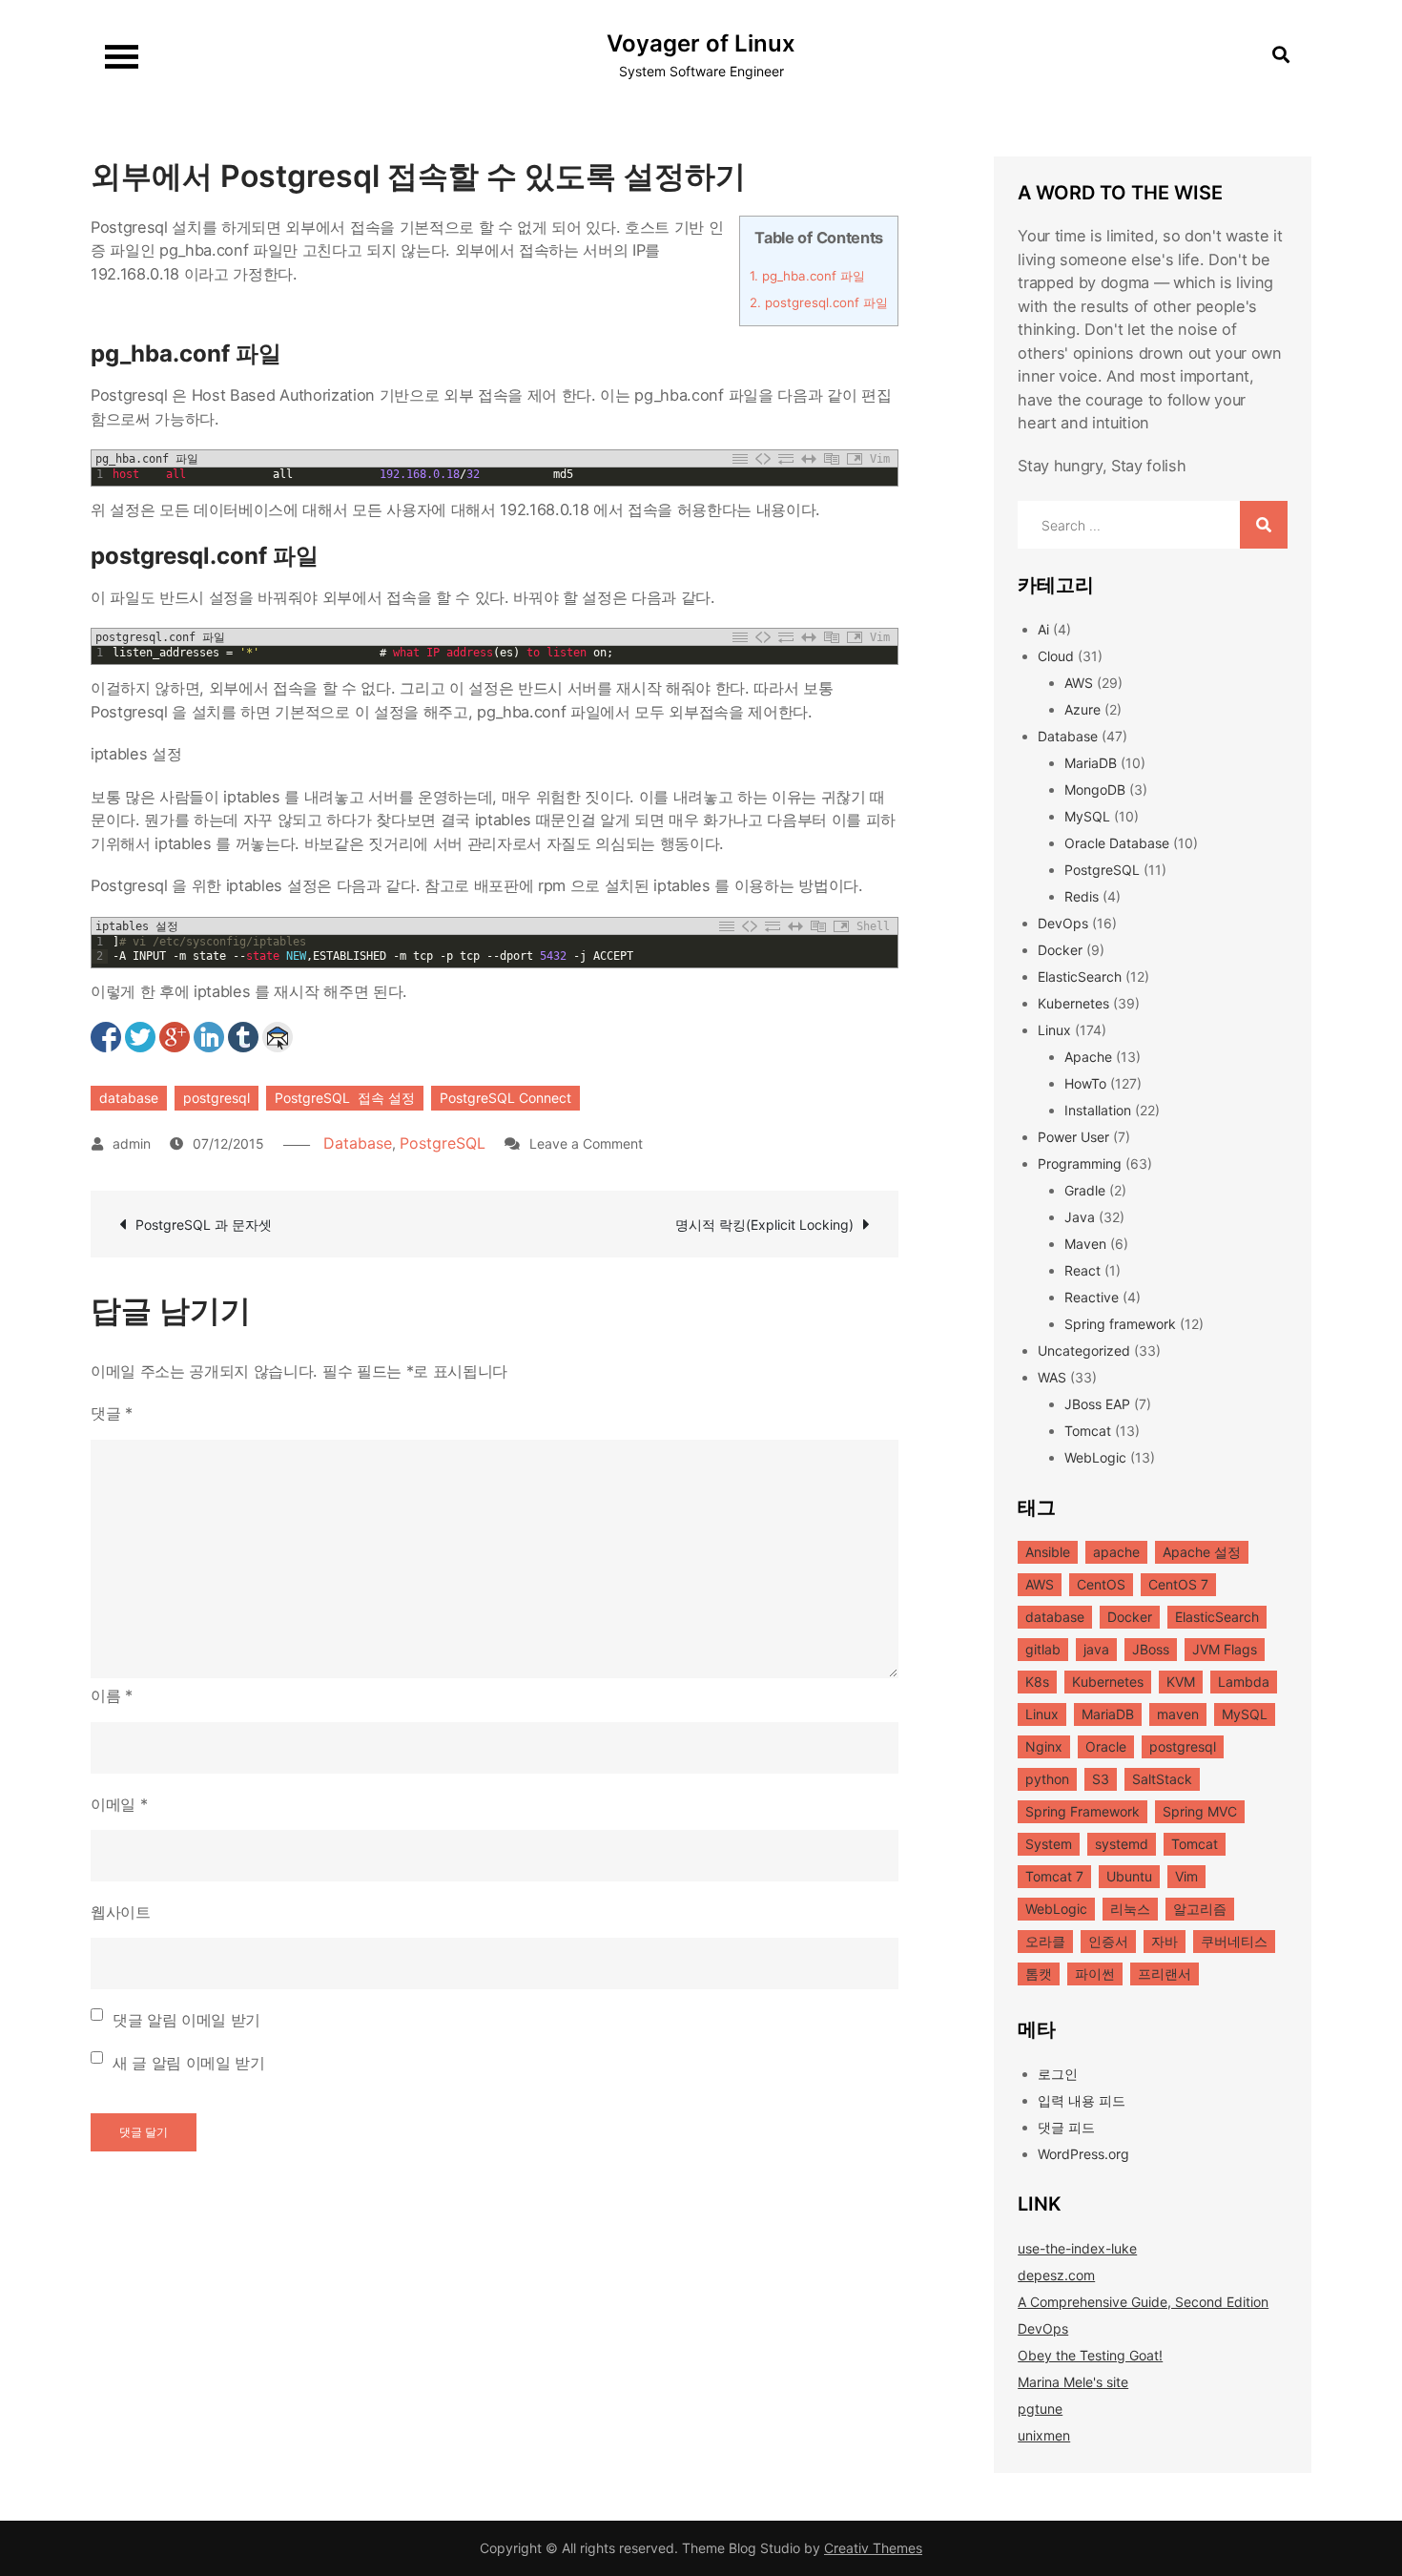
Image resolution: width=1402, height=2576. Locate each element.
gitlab (1043, 1649)
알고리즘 (1200, 1909)
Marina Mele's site (1073, 2382)
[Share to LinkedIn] (209, 1037)
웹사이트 (121, 1912)
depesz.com (1056, 2275)
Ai (1043, 629)
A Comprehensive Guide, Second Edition (1143, 2302)
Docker (1060, 950)
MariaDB (1091, 763)
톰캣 (1039, 1974)
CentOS (1101, 1584)
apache (1116, 1552)
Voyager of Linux (701, 43)
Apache (1088, 1057)
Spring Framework (1082, 1811)
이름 (112, 1695)
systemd (1122, 1844)
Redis (1082, 896)
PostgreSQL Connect (505, 1098)
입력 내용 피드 (1082, 2100)
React (1082, 1270)
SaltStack (1162, 1779)
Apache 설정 (1202, 1552)
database (129, 1098)
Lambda (1244, 1682)
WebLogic (1095, 1457)
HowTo (1085, 1083)
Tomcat (1088, 1431)
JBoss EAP (1097, 1404)
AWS (1079, 683)
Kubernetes (1073, 1003)
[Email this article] (278, 1037)
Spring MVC (1200, 1811)
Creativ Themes (873, 2548)
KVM (1181, 1682)
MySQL (1087, 816)
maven (1178, 1714)
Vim (1186, 1876)
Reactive (1092, 1297)
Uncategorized (1084, 1350)
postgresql (216, 1098)
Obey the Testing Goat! (1090, 2355)
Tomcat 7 (1054, 1876)
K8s (1037, 1682)
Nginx (1044, 1746)
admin (132, 1143)
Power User (1073, 1137)
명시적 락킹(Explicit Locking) (764, 1225)
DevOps (1063, 923)
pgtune (1040, 2409)
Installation (1098, 1110)
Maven (1085, 1244)
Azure (1082, 709)
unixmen (1044, 2435)
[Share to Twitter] (140, 1037)
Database (358, 1143)
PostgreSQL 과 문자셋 (204, 1225)
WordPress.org (1083, 2154)
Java (1080, 1217)
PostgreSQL (443, 1143)
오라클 (1045, 1941)
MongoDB (1095, 789)
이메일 (119, 1804)
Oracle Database (1117, 843)
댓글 (112, 1413)
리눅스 (1130, 1909)
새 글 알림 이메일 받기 (189, 2063)
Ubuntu (1129, 1876)
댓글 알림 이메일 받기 (186, 2020)
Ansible (1048, 1552)
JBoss (1151, 1649)
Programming (1080, 1163)
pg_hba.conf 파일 (807, 276)
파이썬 (1095, 1974)
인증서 (1108, 1941)
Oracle (1106, 1746)
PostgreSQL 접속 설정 (345, 1098)
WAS (1052, 1377)
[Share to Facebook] (106, 1037)
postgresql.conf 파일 (819, 302)
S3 (1101, 1779)
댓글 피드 (1066, 2127)
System (1049, 1844)
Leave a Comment (586, 1143)
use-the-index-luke (1077, 2248)
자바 (1165, 1941)
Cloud (1056, 656)
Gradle (1085, 1190)
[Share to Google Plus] (175, 1037)
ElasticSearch (1080, 976)
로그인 (1058, 2074)
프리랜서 (1165, 1974)
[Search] (1264, 525)
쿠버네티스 (1234, 1941)
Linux (1054, 1030)
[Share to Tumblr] (243, 1037)
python (1047, 1779)
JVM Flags (1225, 1649)
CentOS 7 (1178, 1584)
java (1096, 1649)
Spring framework (1120, 1324)
